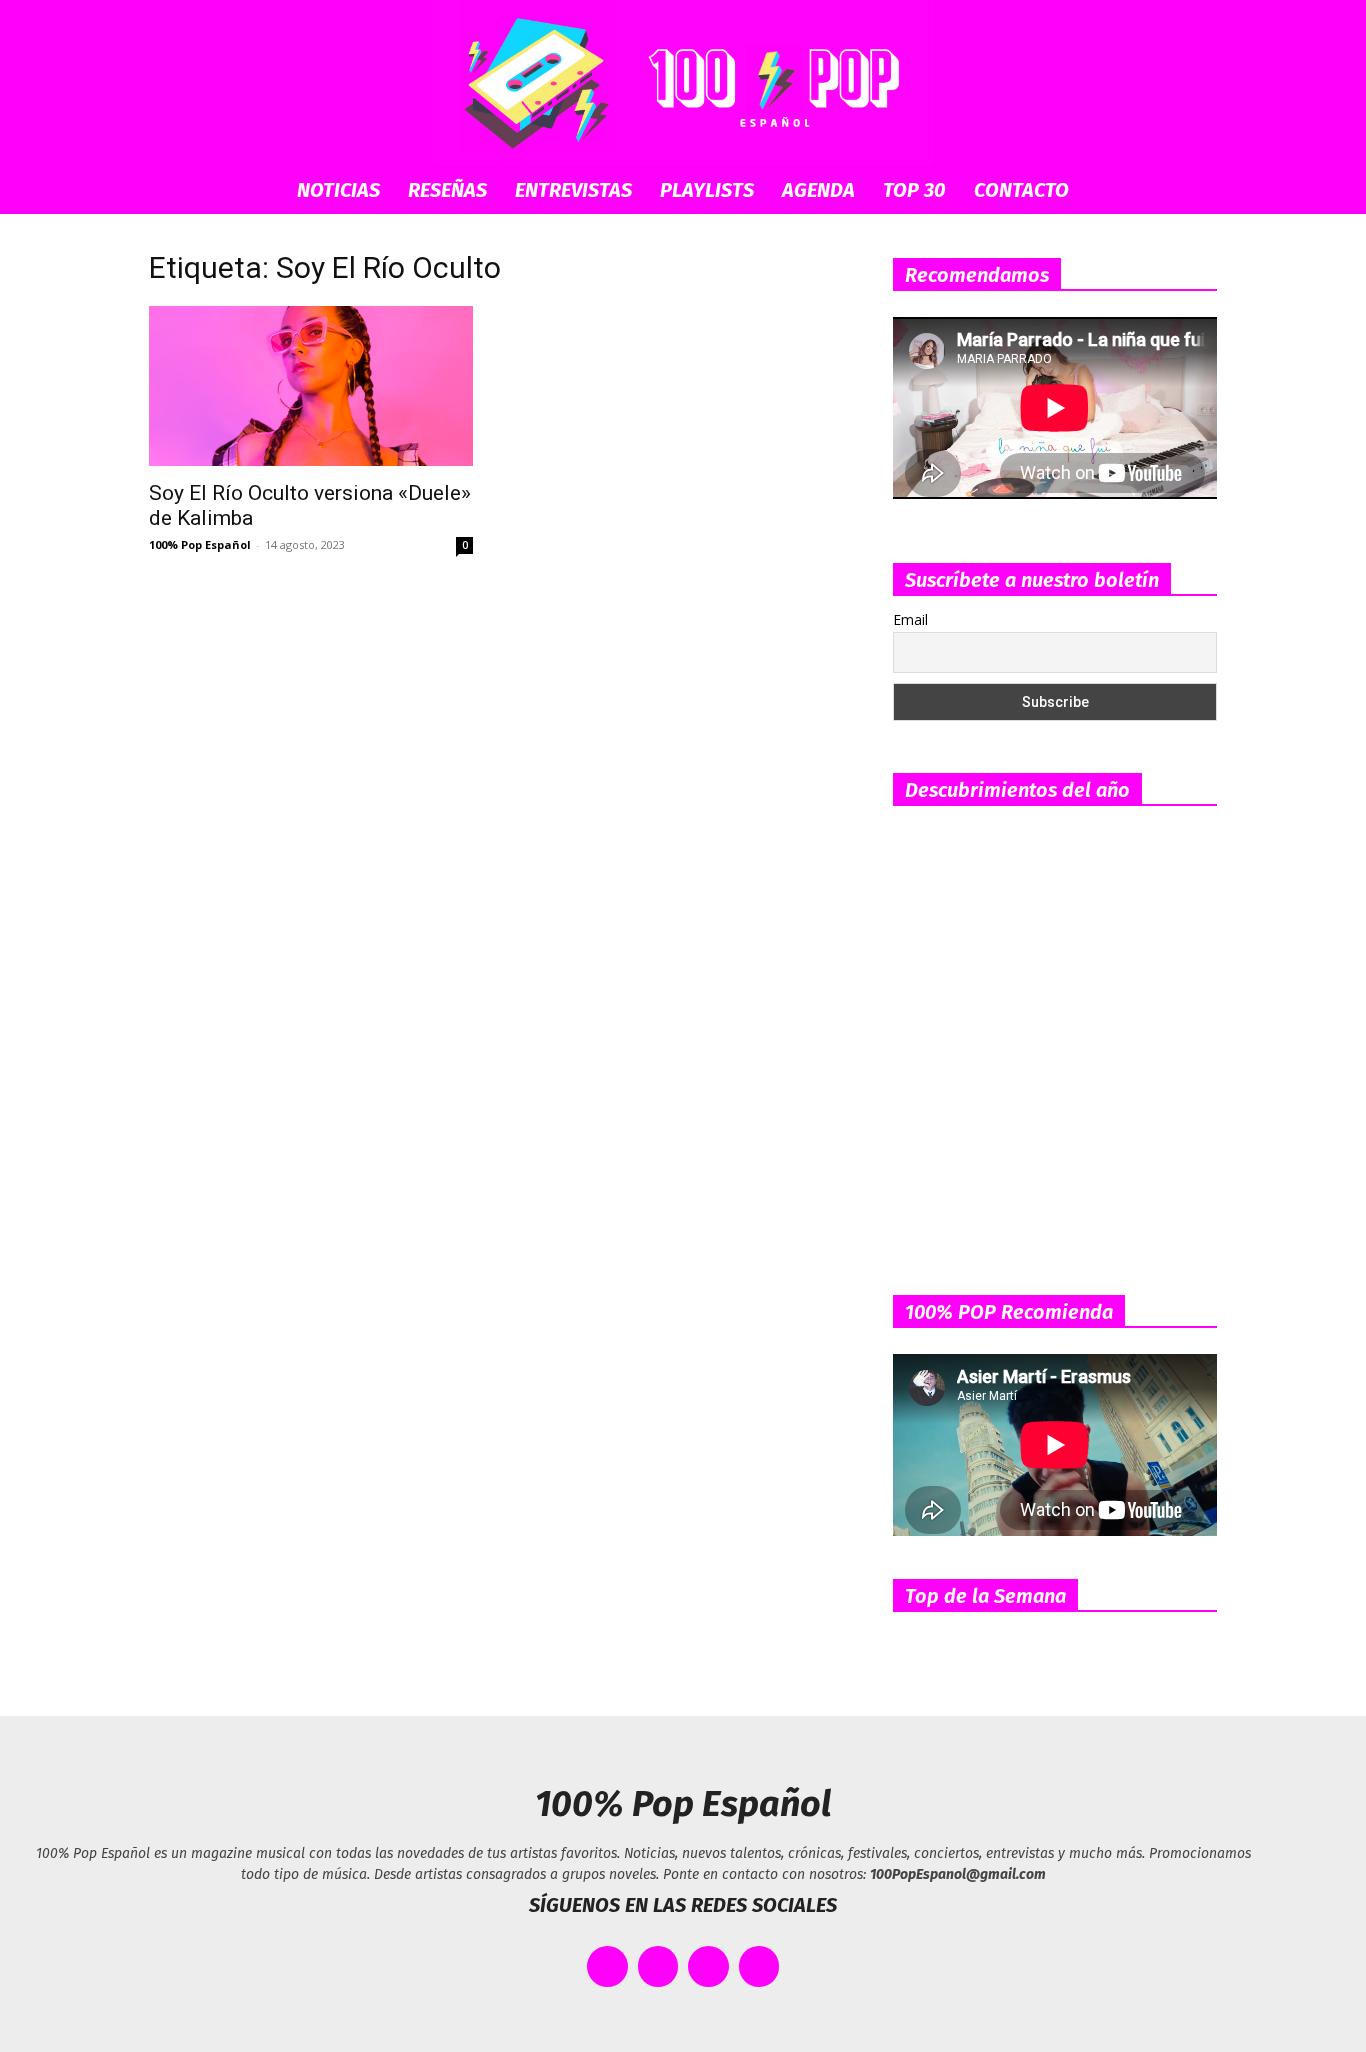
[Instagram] (708, 1966)
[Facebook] (607, 1966)
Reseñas (447, 190)
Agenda (818, 190)
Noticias (338, 190)
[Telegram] (759, 1966)
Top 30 (914, 190)
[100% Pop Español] (683, 83)
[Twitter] (658, 1966)
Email (910, 619)
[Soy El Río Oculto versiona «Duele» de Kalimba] (311, 386)
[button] (1193, 191)
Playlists (707, 190)
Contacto (1021, 190)
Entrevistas (573, 190)
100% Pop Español (200, 544)
